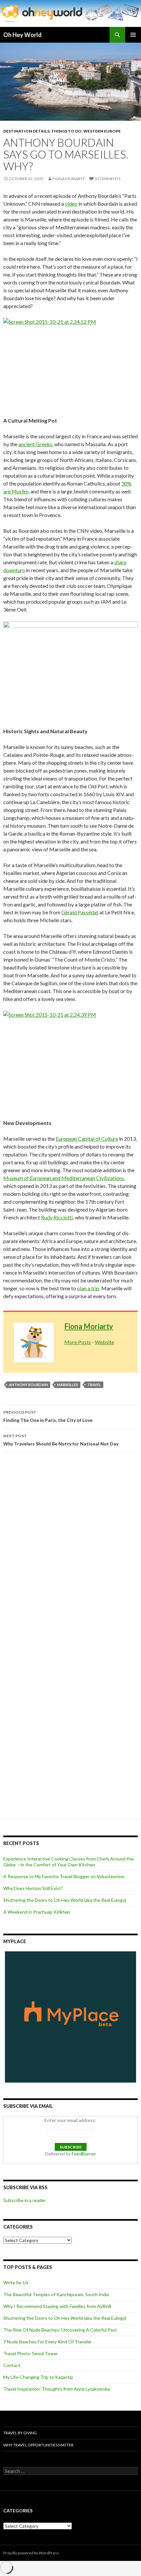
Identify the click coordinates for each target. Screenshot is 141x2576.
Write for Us (16, 2283)
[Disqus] (70, 1550)
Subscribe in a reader (25, 2200)
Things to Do (66, 131)
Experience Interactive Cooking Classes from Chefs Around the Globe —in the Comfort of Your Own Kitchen (69, 1862)
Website (104, 1342)
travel (94, 1385)
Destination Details (26, 131)
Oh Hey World (22, 35)
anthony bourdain (28, 1385)
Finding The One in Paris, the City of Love (48, 1416)
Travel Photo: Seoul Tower (31, 2353)
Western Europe (102, 131)
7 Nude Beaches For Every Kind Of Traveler (48, 2342)
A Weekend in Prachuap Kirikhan (37, 1912)
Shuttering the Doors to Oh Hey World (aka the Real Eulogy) (65, 1900)
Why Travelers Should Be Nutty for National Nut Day (61, 1440)
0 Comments (108, 179)
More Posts (78, 1342)
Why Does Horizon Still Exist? (33, 1888)
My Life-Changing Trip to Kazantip (38, 2377)
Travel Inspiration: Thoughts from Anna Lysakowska (57, 2389)
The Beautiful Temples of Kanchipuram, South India (56, 2294)
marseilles (68, 1385)
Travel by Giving (20, 2433)
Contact (12, 2365)
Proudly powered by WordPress (31, 2553)
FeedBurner (84, 2154)
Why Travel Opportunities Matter (38, 2445)
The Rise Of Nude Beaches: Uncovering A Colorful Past (60, 2330)
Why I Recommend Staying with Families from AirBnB (57, 2306)
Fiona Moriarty (69, 179)
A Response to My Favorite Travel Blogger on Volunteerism (64, 1876)
